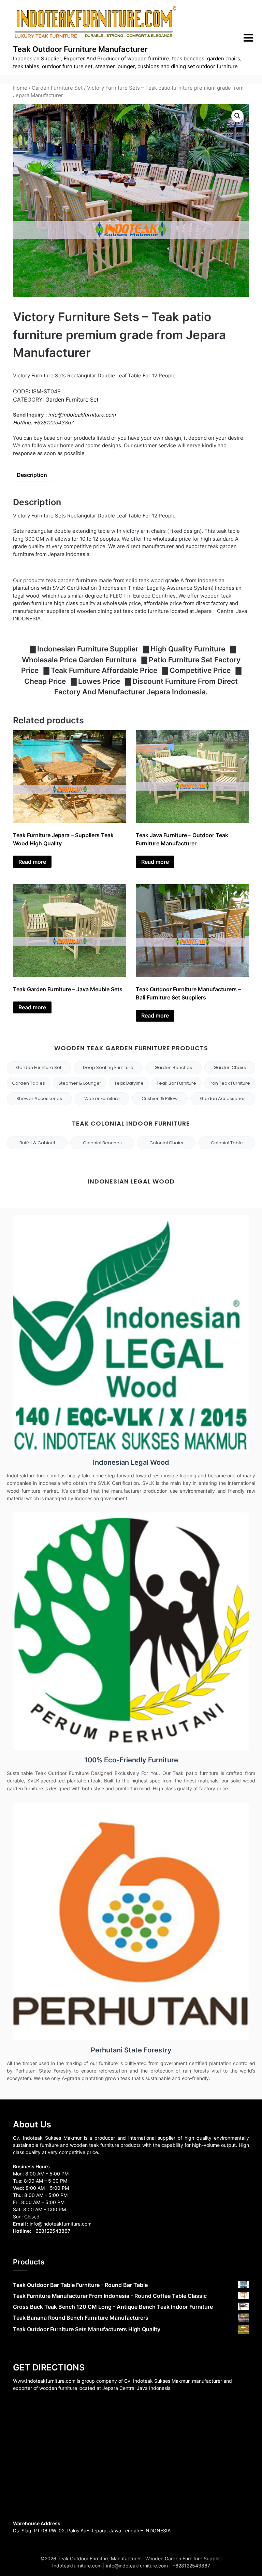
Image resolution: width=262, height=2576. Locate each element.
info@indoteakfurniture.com (82, 415)
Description (32, 475)
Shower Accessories (39, 1098)
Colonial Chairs (166, 1143)
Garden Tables (28, 1083)
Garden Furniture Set (57, 88)
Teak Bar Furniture (176, 1083)
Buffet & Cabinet (37, 1143)
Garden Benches (173, 1067)
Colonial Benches (102, 1143)
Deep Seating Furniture (108, 1067)
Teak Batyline (129, 1083)
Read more (32, 862)
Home (20, 88)
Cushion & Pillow (160, 1098)
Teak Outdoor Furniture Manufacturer (80, 49)
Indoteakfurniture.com (77, 2566)
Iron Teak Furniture (230, 1083)
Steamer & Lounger (80, 1083)
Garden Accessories (223, 1098)
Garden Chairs (230, 1067)
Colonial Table (227, 1143)
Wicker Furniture (102, 1098)
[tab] (32, 475)
